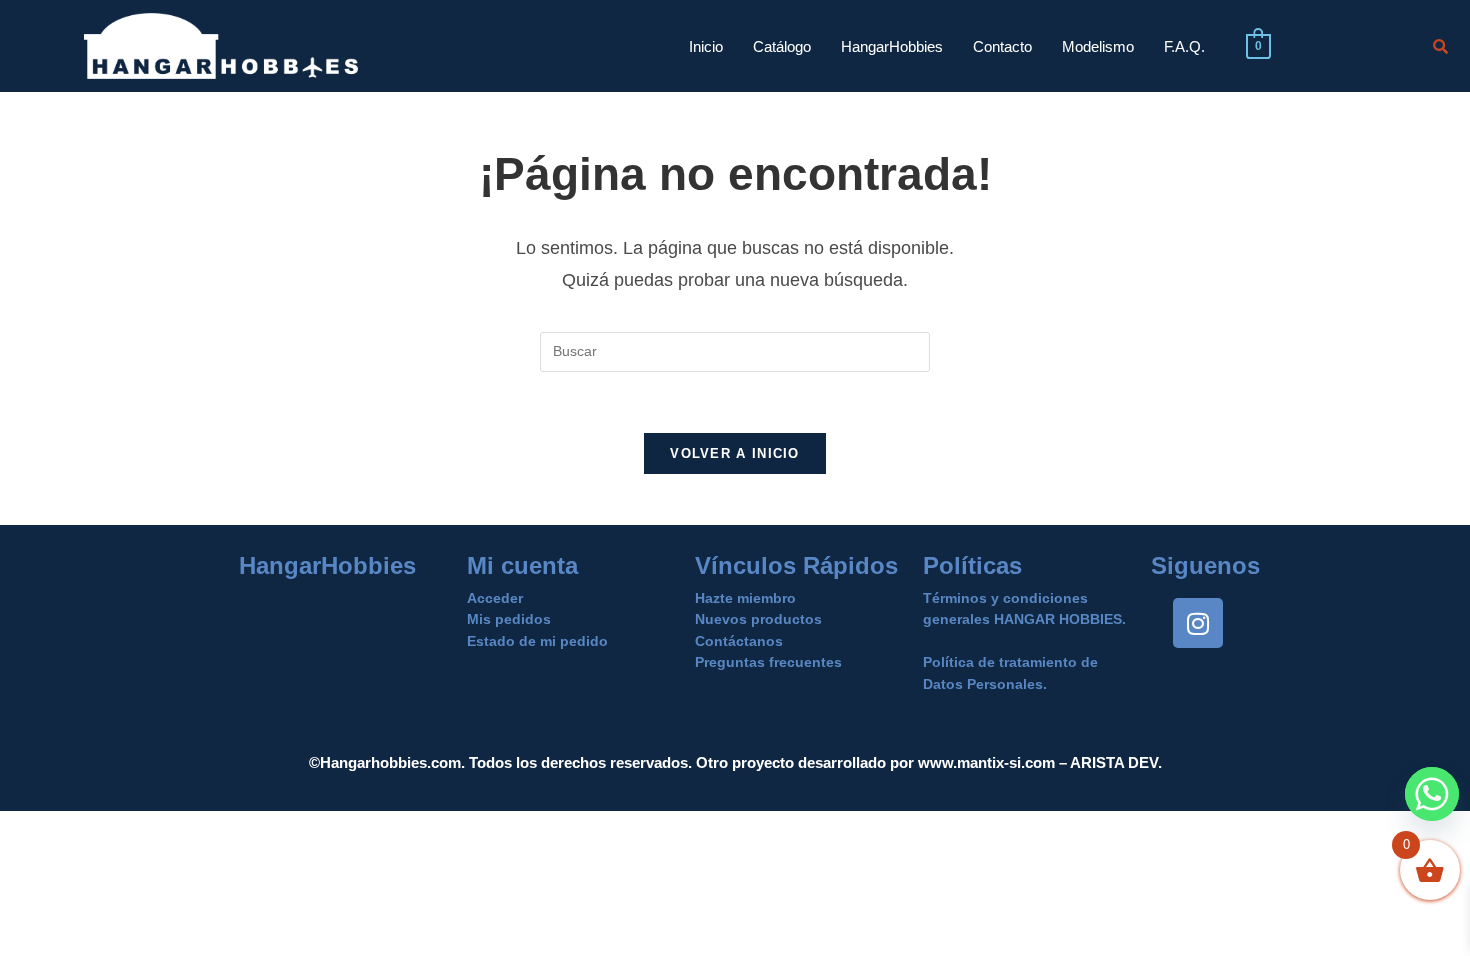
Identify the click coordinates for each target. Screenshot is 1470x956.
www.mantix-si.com (986, 762)
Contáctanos (739, 641)
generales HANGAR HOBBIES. (1024, 619)
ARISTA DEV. (1114, 762)
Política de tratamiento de (1010, 662)
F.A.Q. (1184, 46)
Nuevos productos (758, 619)
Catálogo (782, 46)
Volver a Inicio (735, 453)
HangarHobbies (892, 46)
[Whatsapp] (1432, 794)
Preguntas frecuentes (768, 662)
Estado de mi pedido (537, 641)
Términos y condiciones (1005, 598)
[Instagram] (1198, 623)
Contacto (1002, 46)
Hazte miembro (745, 598)
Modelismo (1098, 46)
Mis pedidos (509, 619)
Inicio (706, 46)
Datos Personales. (985, 684)
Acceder (495, 598)
